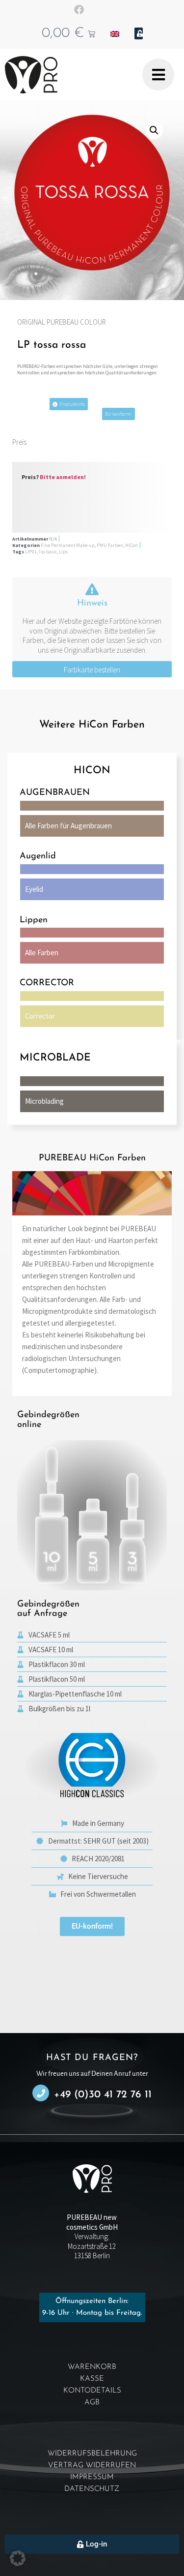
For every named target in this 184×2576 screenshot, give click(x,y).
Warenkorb (92, 2367)
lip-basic (48, 552)
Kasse (92, 2379)
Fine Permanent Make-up (68, 545)
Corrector (40, 1016)
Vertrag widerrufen (92, 2466)
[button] (154, 130)
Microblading (44, 1101)
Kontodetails (92, 2391)
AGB (92, 2403)
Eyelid (34, 889)
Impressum (92, 2477)
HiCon (131, 545)
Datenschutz (92, 2489)
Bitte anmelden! (63, 477)
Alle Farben (42, 953)
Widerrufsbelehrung (92, 2454)
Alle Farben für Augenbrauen (68, 826)
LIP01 (31, 552)
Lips (63, 552)
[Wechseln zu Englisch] (115, 33)
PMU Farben (110, 545)
